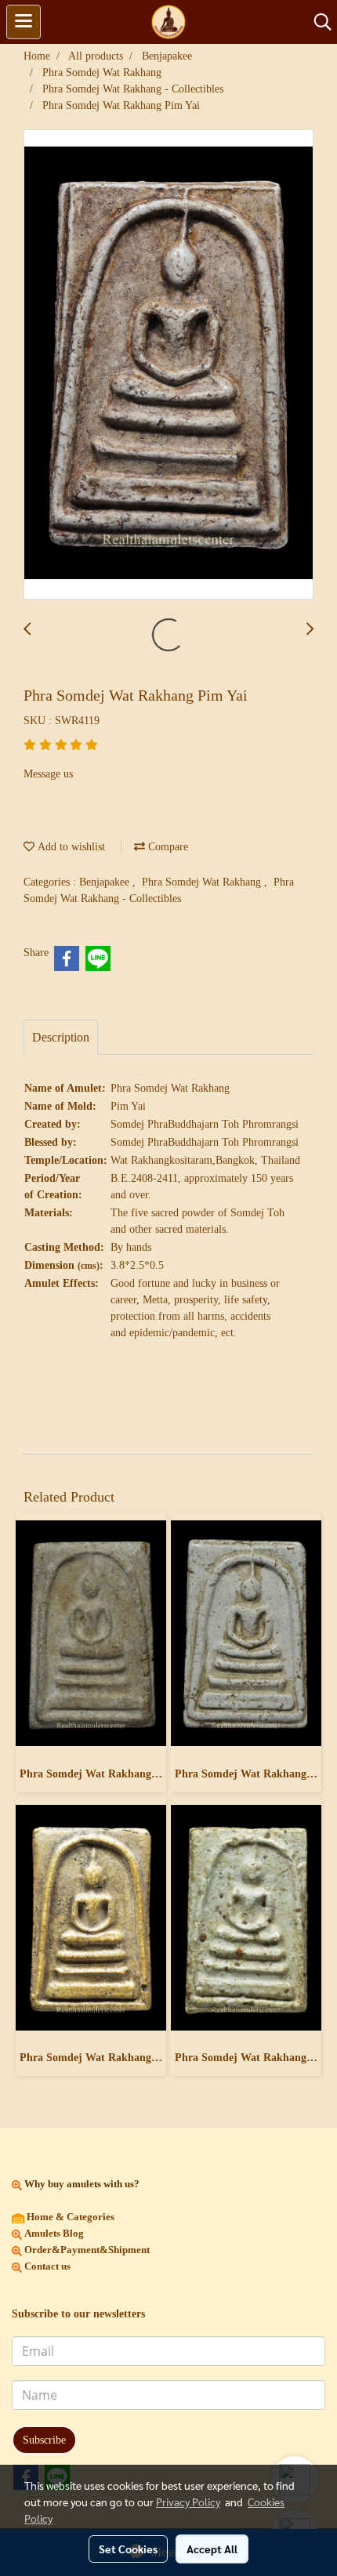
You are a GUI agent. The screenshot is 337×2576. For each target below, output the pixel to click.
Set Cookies (128, 2549)
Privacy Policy (188, 2502)
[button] (317, 22)
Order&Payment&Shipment (86, 2250)
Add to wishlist (70, 847)
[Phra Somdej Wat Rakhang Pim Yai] (168, 365)
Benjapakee (106, 882)
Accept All (212, 2549)
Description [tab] (61, 1037)
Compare (167, 847)
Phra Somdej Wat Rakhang (203, 882)
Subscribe (44, 2440)
